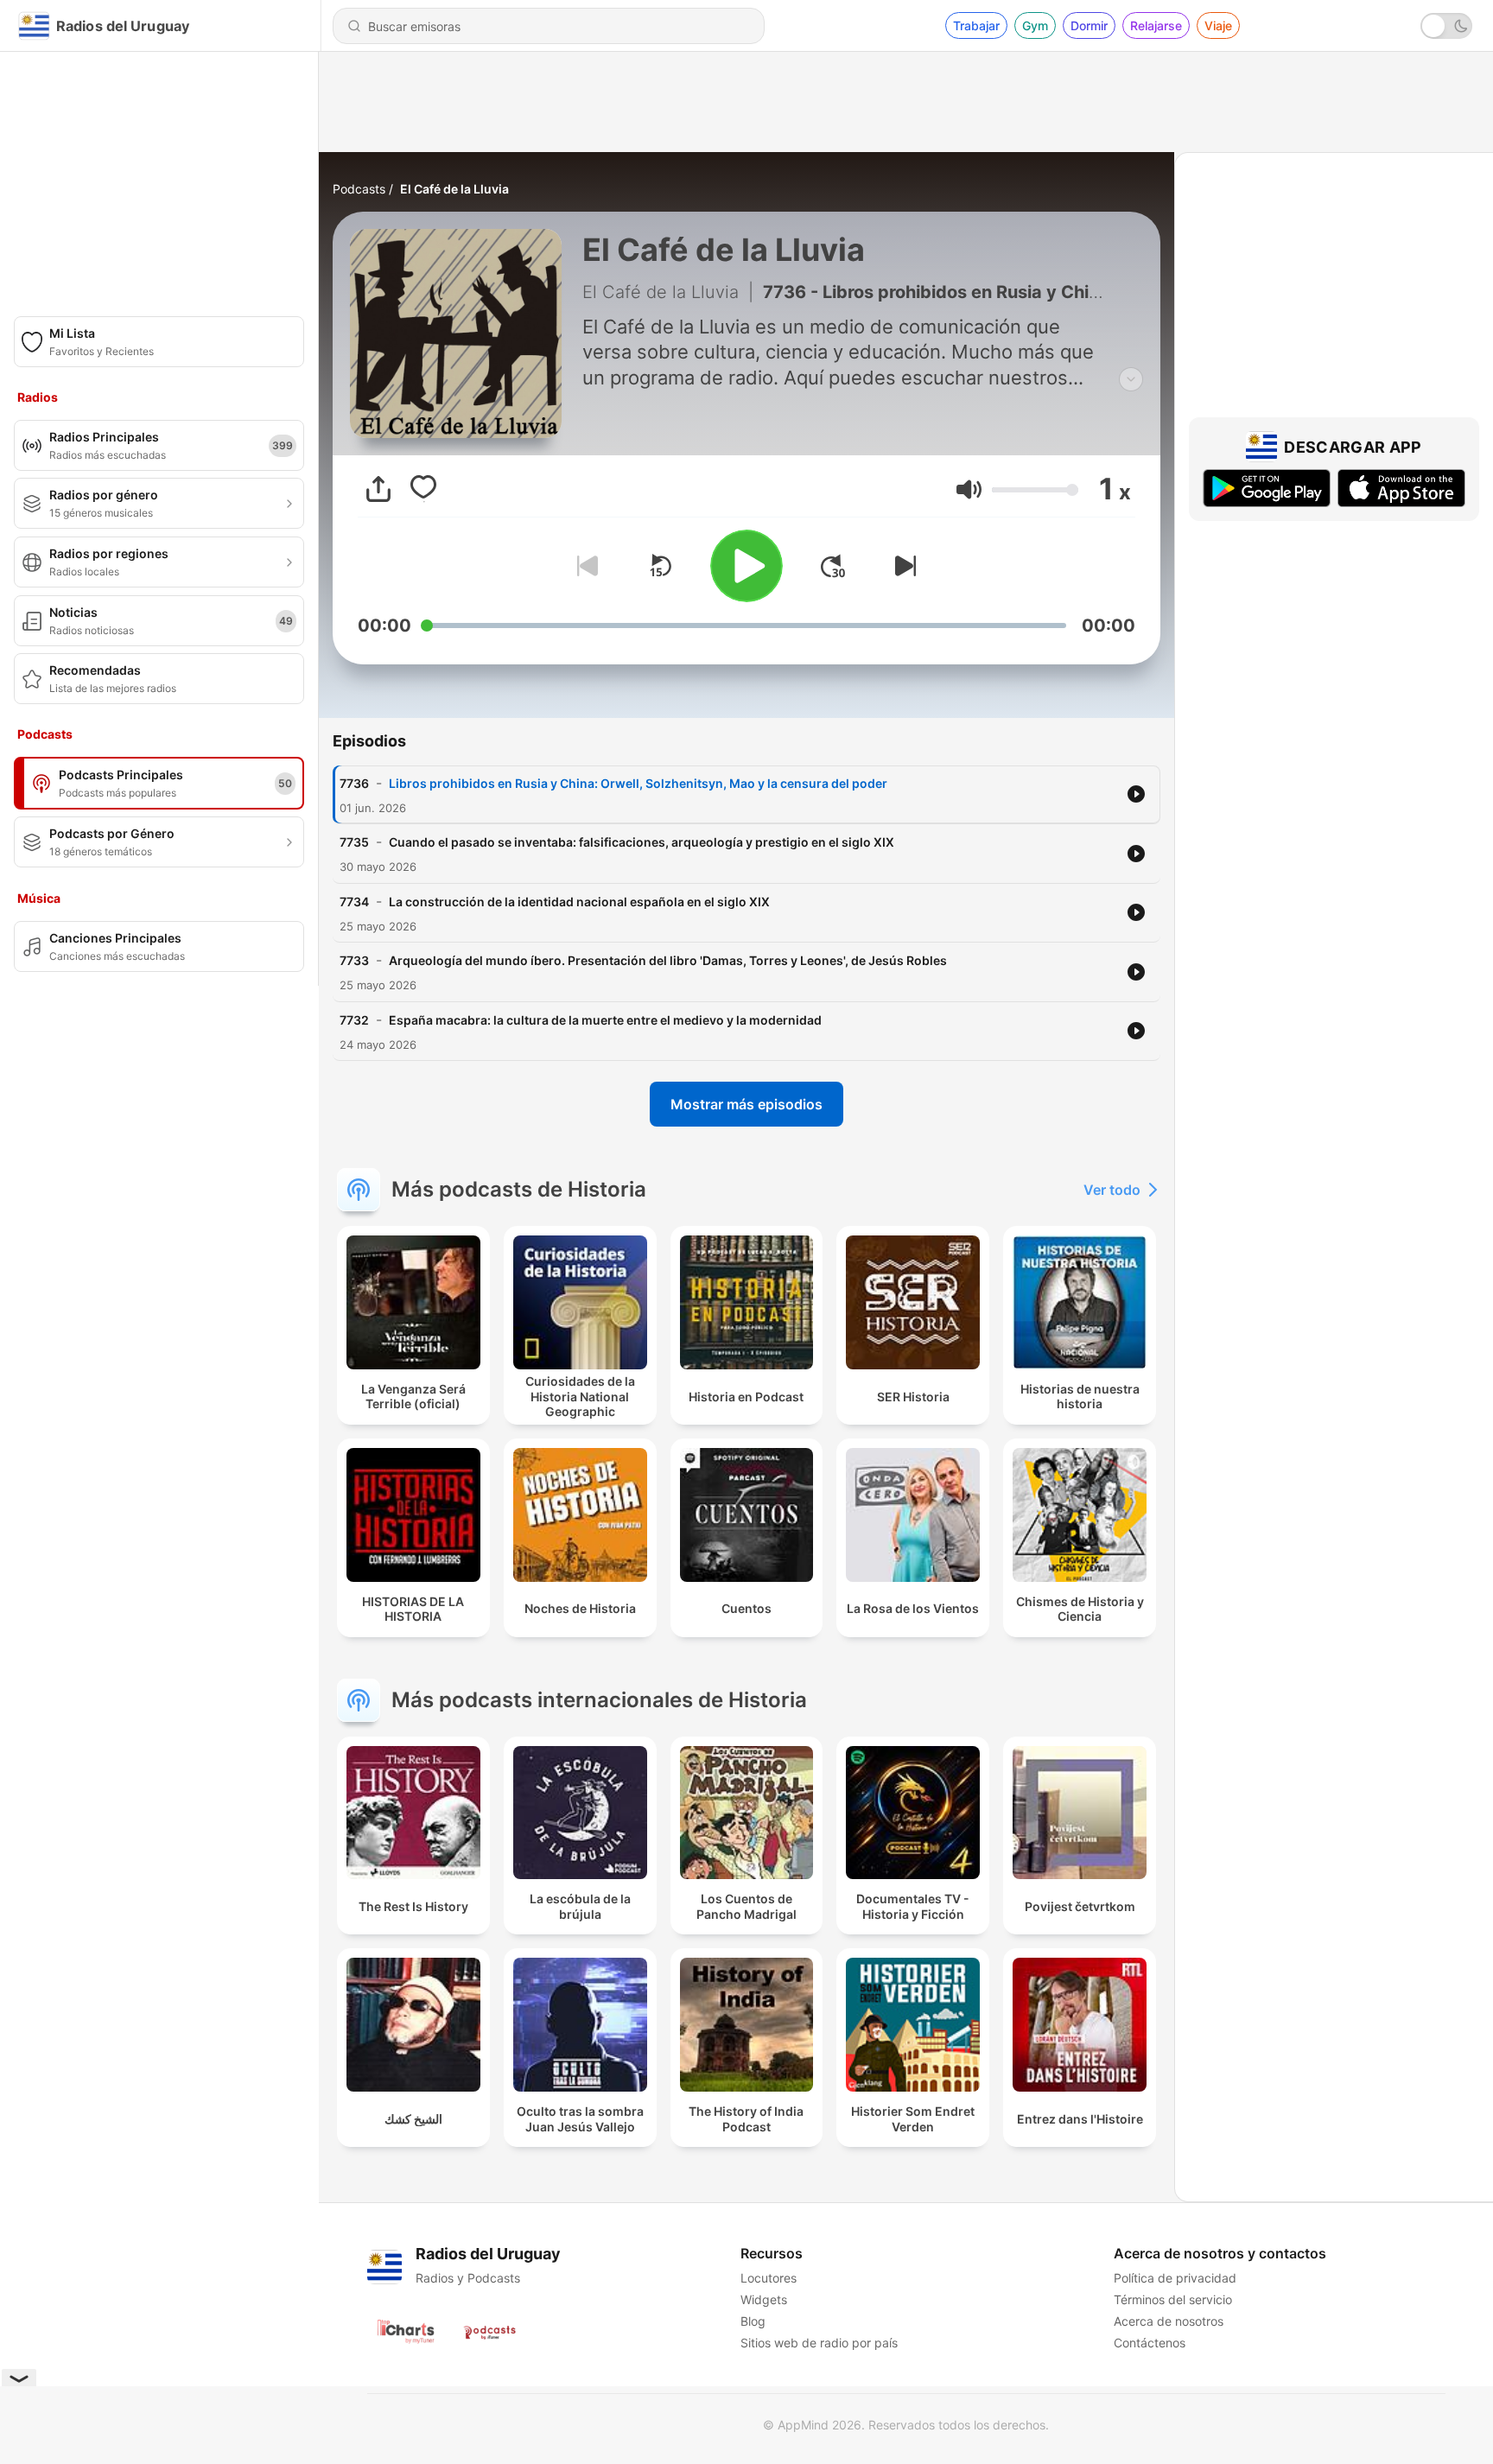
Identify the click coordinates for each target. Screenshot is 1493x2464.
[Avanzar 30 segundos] (833, 566)
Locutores (769, 2278)
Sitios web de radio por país (819, 2343)
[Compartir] (378, 489)
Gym (1035, 25)
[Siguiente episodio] (902, 566)
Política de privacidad (1175, 2278)
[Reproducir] (746, 566)
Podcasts (359, 189)
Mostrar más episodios (746, 1104)
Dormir (1089, 25)
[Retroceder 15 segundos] (660, 566)
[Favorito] (423, 489)
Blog (753, 2321)
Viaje (1218, 25)
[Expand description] (1131, 379)
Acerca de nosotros (1169, 2321)
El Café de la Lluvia (454, 189)
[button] (969, 489)
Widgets (764, 2299)
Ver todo (1112, 1190)
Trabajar (976, 25)
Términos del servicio (1173, 2299)
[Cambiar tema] (1446, 26)
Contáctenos (1150, 2343)
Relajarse (1156, 25)
